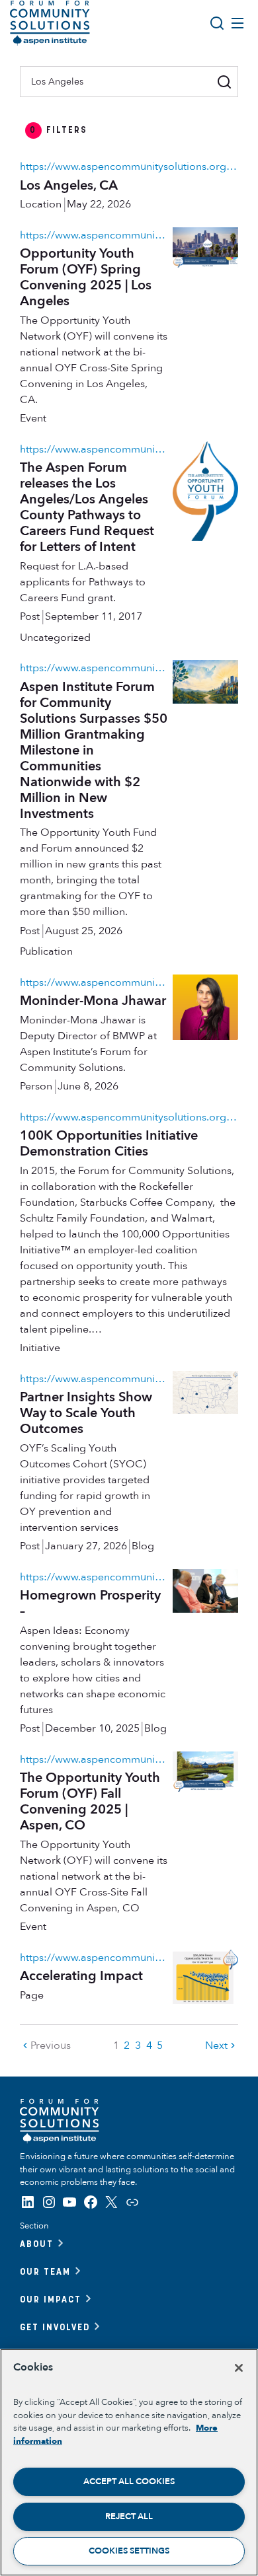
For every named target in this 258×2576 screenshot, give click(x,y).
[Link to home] (50, 23)
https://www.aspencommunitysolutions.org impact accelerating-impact (94, 1958)
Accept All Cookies (129, 2482)
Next (216, 2045)
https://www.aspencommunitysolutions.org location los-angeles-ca (129, 166)
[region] (129, 2462)
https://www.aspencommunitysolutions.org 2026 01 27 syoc (94, 1379)
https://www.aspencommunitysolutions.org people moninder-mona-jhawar (94, 982)
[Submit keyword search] (225, 82)
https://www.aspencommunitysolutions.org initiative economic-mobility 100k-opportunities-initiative (129, 1117)
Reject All (129, 2517)
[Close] (239, 2368)
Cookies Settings (129, 2551)
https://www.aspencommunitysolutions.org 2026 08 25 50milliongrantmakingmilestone (94, 668)
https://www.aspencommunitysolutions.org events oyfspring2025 (94, 235)
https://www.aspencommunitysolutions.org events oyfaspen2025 (94, 1759)
